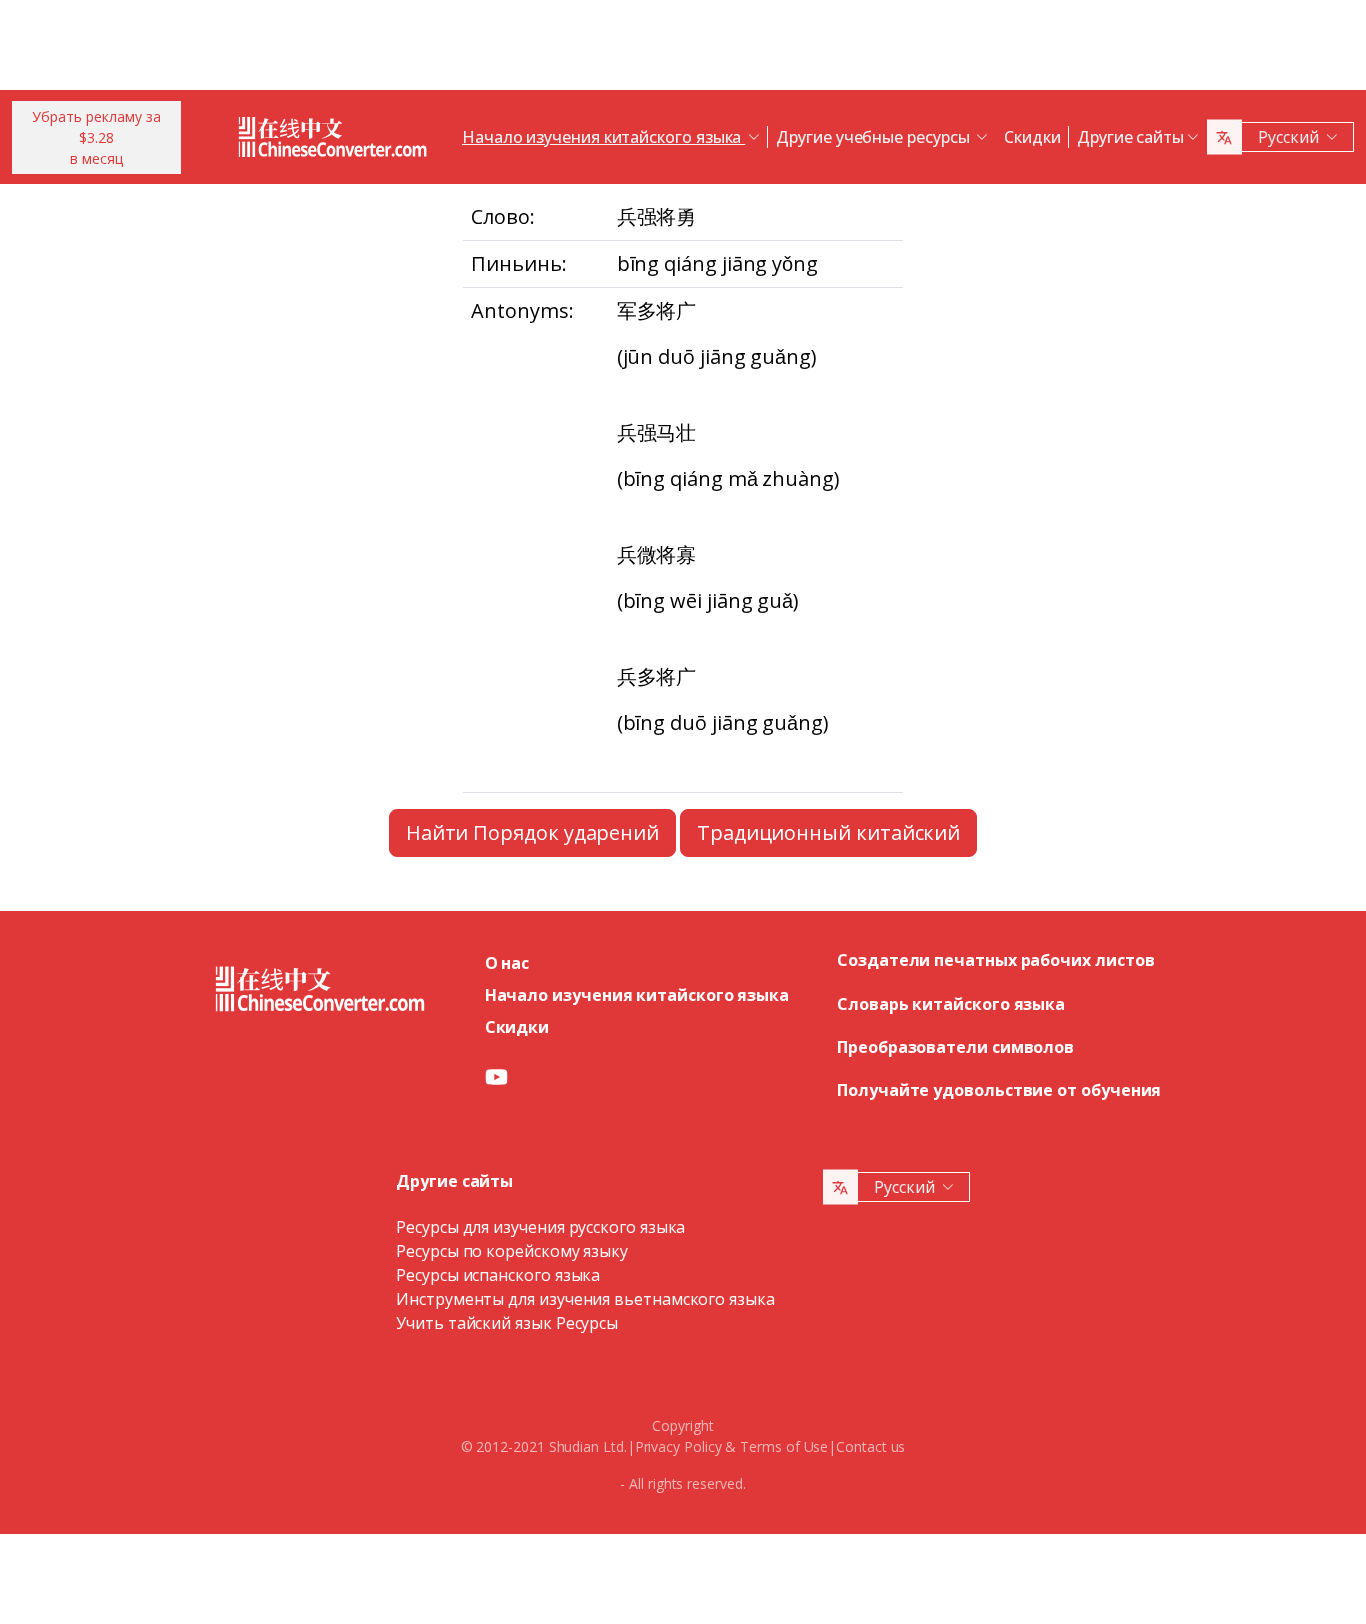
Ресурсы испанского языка (498, 1275)
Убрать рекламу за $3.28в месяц (96, 137)
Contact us (870, 1446)
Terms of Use (784, 1446)
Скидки (1032, 137)
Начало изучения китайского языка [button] (603, 137)
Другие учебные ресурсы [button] (874, 137)
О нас (507, 963)
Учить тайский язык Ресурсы (507, 1323)
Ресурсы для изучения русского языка (540, 1227)
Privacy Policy (678, 1446)
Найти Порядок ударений (532, 832)
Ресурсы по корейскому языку (512, 1251)
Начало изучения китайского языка (637, 995)
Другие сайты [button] (1130, 137)
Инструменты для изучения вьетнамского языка (585, 1299)
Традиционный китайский (828, 832)
